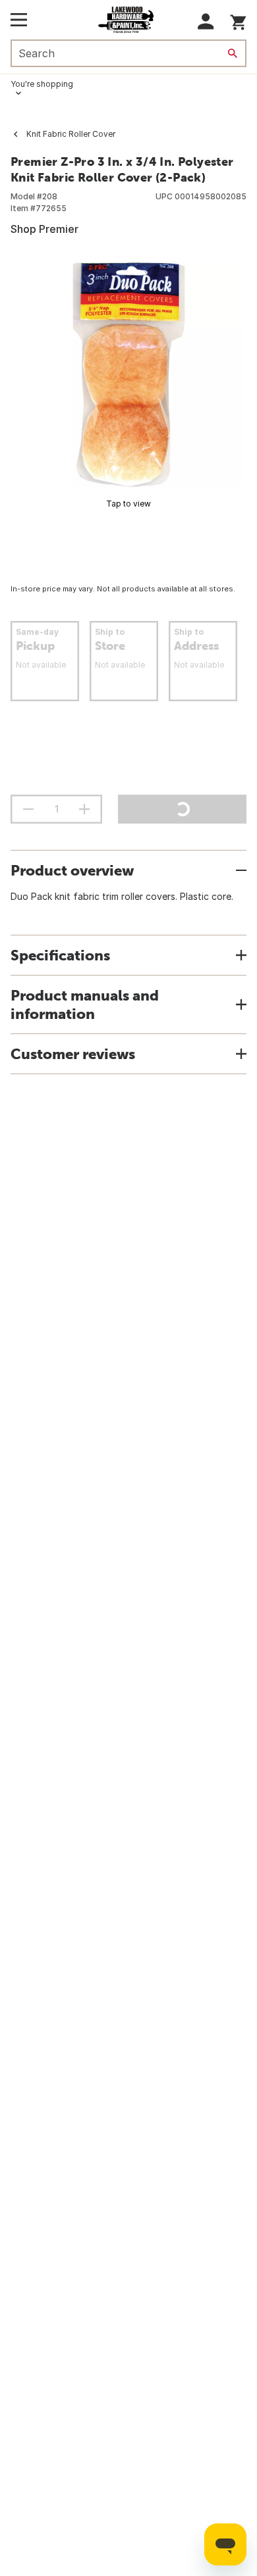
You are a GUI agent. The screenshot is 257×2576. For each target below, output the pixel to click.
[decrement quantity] (28, 809)
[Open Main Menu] (19, 20)
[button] (206, 21)
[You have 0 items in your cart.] (238, 20)
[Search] (233, 53)
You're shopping (42, 84)
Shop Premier (44, 229)
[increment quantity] (84, 809)
